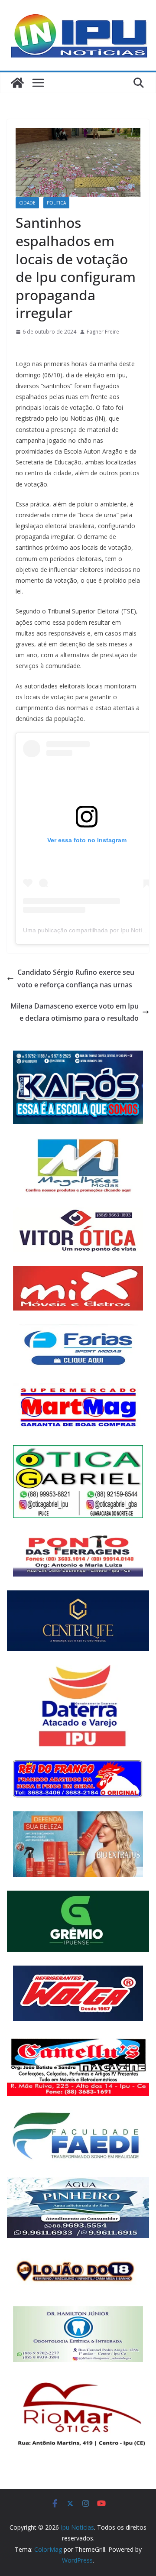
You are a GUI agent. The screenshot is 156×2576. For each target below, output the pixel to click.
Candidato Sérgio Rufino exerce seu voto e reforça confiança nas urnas (76, 978)
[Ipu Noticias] (17, 83)
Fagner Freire (103, 332)
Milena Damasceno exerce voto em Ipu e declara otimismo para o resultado (75, 1012)
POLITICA (56, 203)
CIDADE (27, 203)
